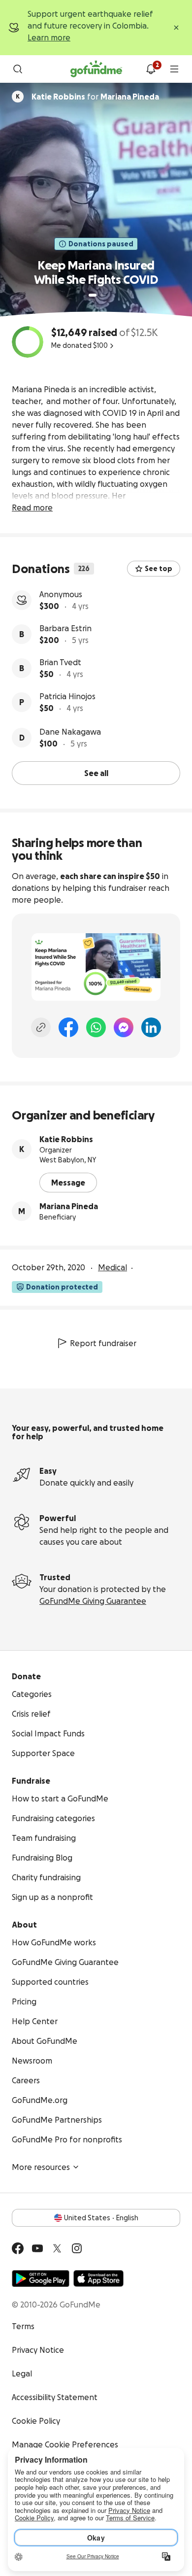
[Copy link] (41, 1027)
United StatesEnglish (101, 2218)
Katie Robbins (66, 1139)
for (95, 97)
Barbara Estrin (65, 628)
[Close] (176, 28)
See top (159, 569)
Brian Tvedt (60, 662)
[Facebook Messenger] (124, 1027)
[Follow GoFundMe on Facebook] (18, 2248)
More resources (41, 2167)
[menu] (174, 69)
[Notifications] (151, 69)
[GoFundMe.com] (96, 69)
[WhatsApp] (96, 1027)
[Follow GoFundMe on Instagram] (77, 2248)
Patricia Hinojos (67, 696)
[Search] (18, 69)
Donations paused (101, 244)
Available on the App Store (98, 2278)
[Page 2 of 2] (102, 295)
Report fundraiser (103, 1343)
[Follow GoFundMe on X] (57, 2248)
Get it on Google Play (41, 2278)
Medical (112, 1267)
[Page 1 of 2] (93, 295)
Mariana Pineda (69, 1206)
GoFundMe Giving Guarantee (93, 1601)
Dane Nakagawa (70, 732)
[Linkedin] (151, 1027)
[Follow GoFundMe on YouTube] (37, 2248)
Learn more (49, 37)
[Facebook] (68, 1027)
